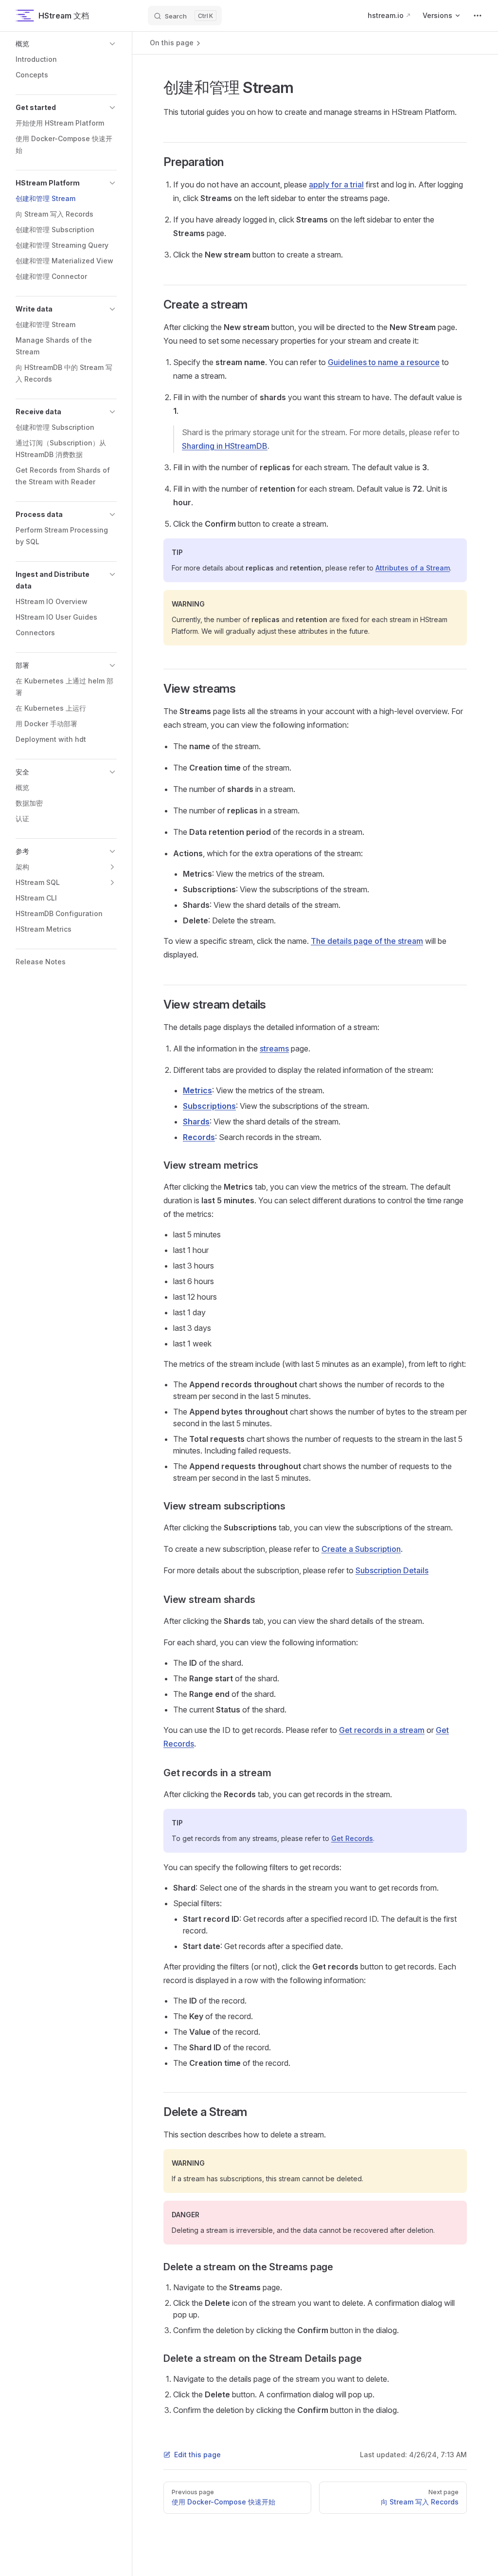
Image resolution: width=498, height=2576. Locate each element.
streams (274, 1049)
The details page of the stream (367, 941)
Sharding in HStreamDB (225, 446)
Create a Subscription (361, 1549)
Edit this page (197, 2455)
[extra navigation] (478, 16)
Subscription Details (392, 1570)
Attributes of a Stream (413, 568)
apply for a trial (336, 184)
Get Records (352, 1838)
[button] (66, 44)
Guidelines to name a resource (384, 362)
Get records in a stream (382, 1730)
